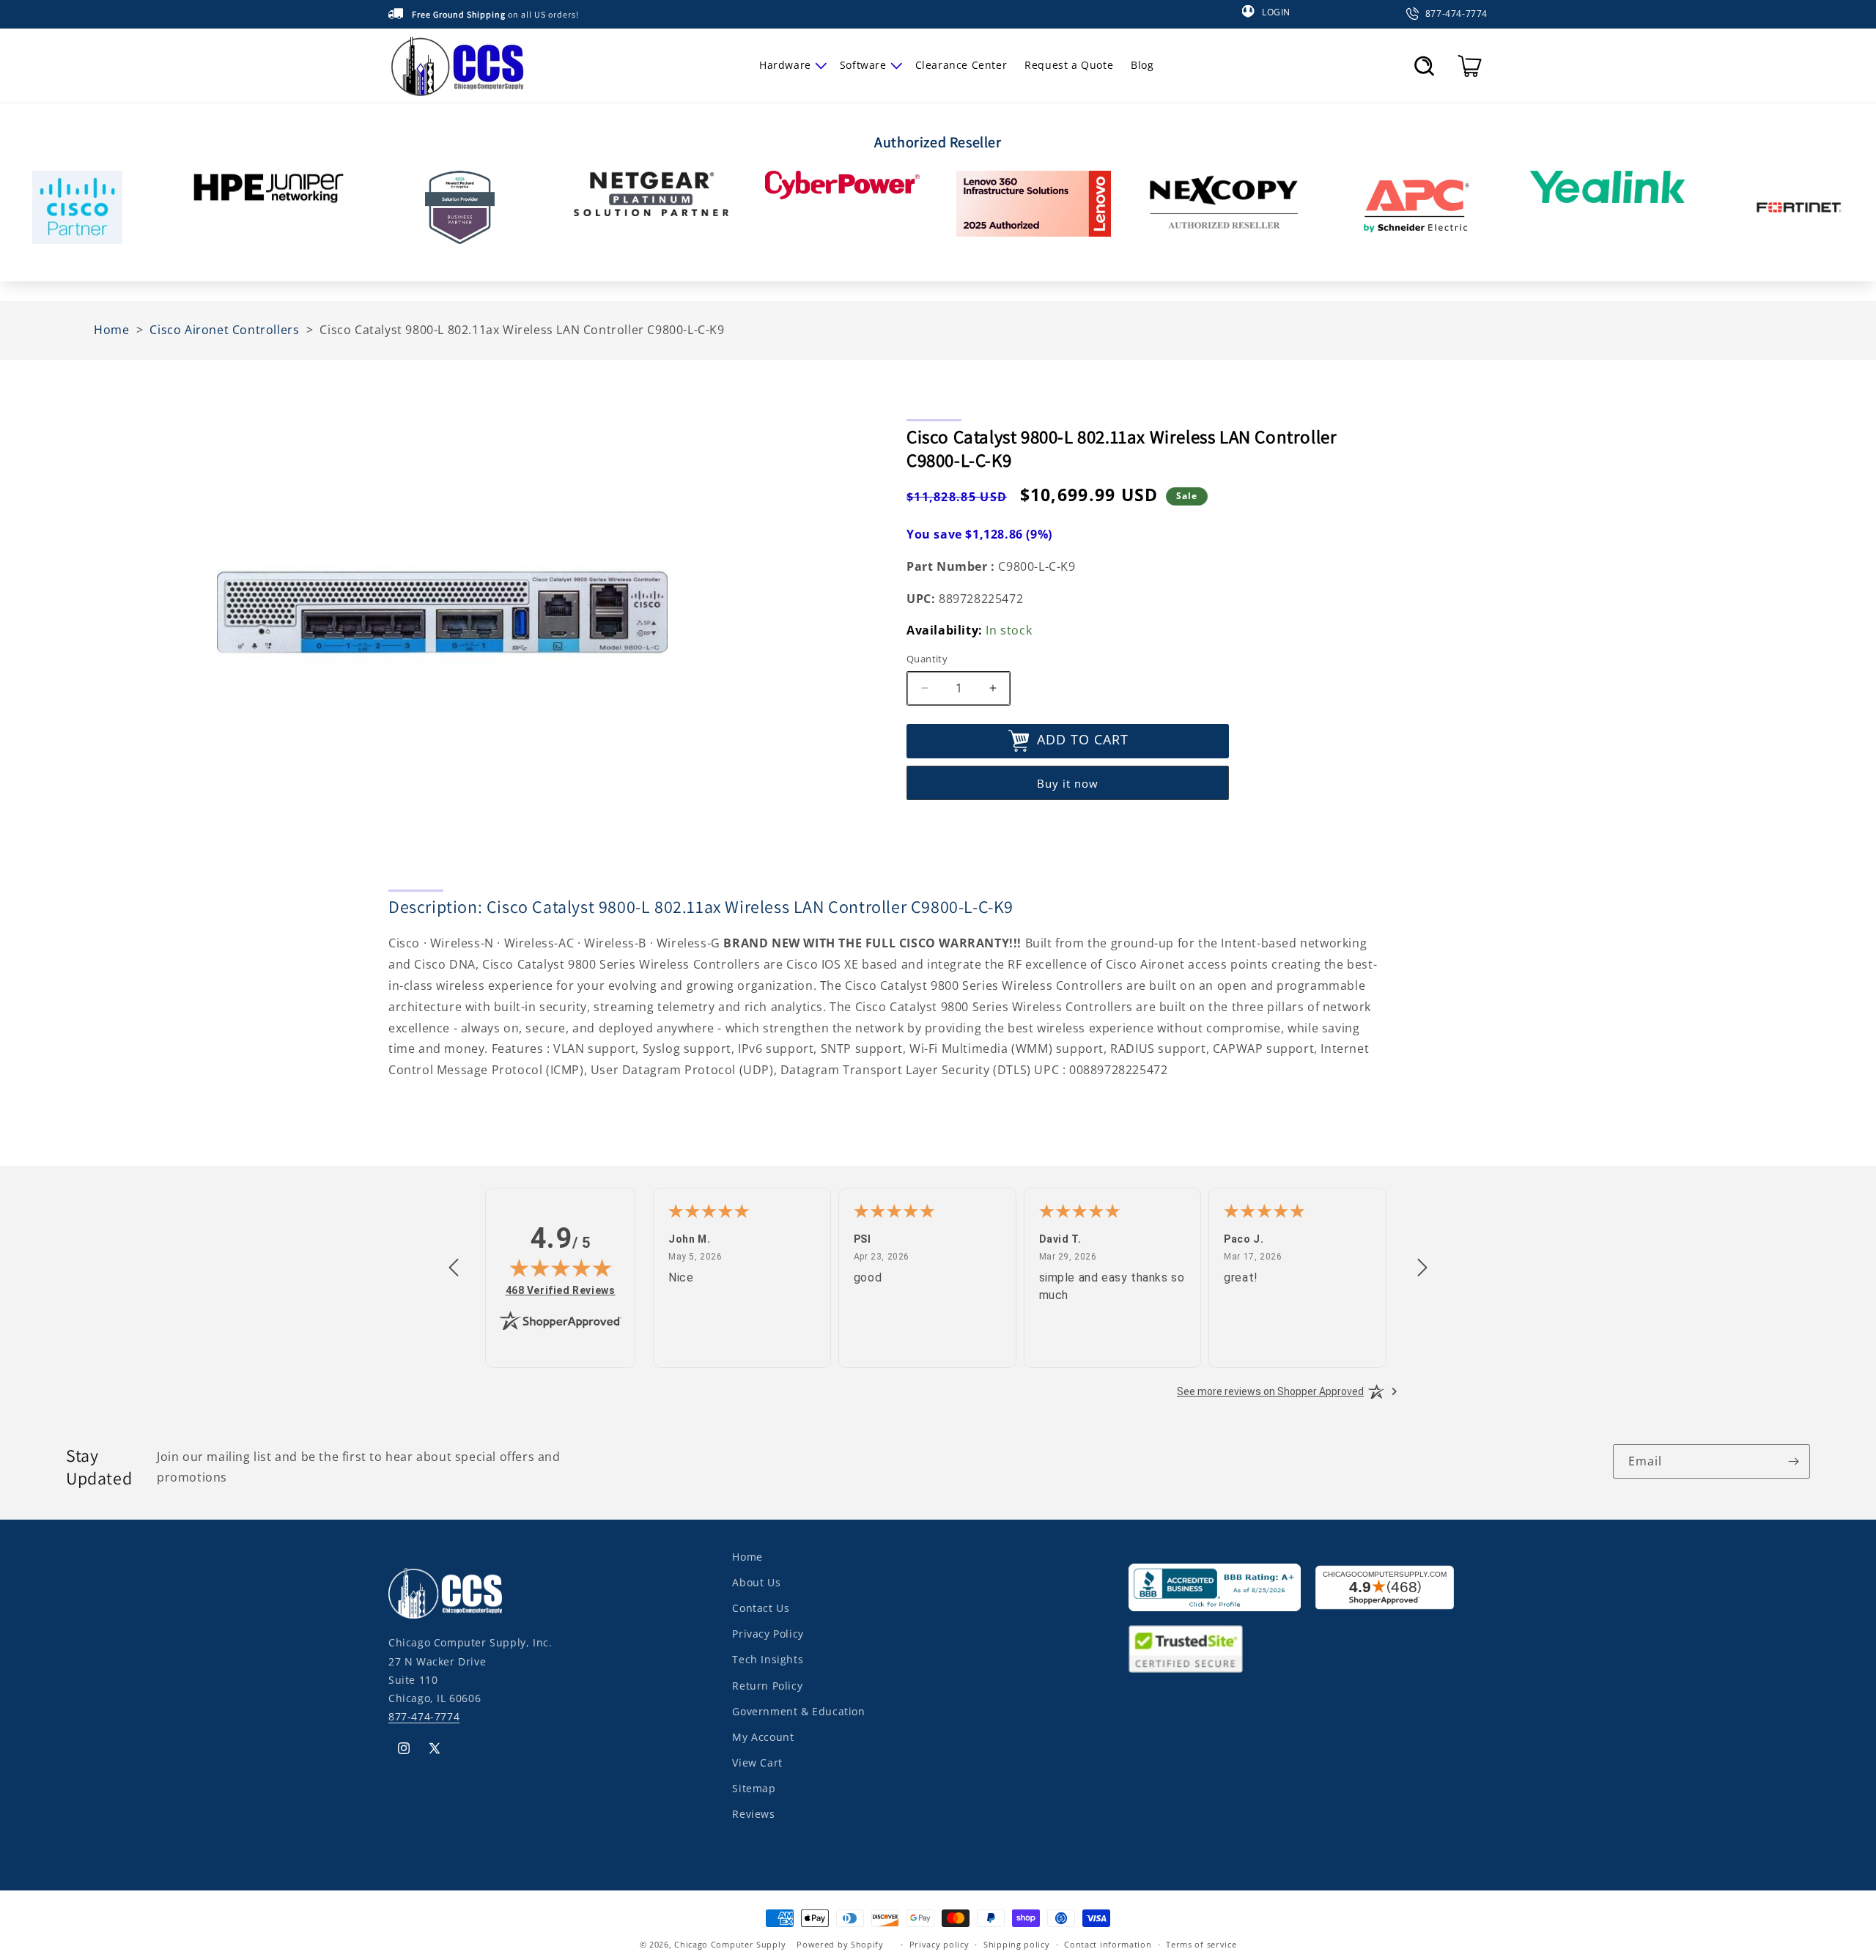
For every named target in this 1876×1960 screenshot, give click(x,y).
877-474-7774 (424, 1716)
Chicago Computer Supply (730, 1944)
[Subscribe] (1793, 1461)
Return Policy (767, 1685)
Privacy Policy (768, 1634)
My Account (763, 1737)
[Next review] (1422, 1268)
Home (747, 1557)
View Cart (757, 1763)
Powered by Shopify (840, 1944)
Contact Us (761, 1608)
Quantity (927, 659)
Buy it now (1068, 783)
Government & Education (798, 1711)
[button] (791, 65)
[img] (561, 1268)
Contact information (1108, 1944)
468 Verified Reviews (561, 1290)
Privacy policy (939, 1944)
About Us (756, 1582)
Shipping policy (1017, 1944)
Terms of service (1201, 1944)
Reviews (753, 1814)
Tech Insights (768, 1659)
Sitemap (754, 1788)
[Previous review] (454, 1268)
